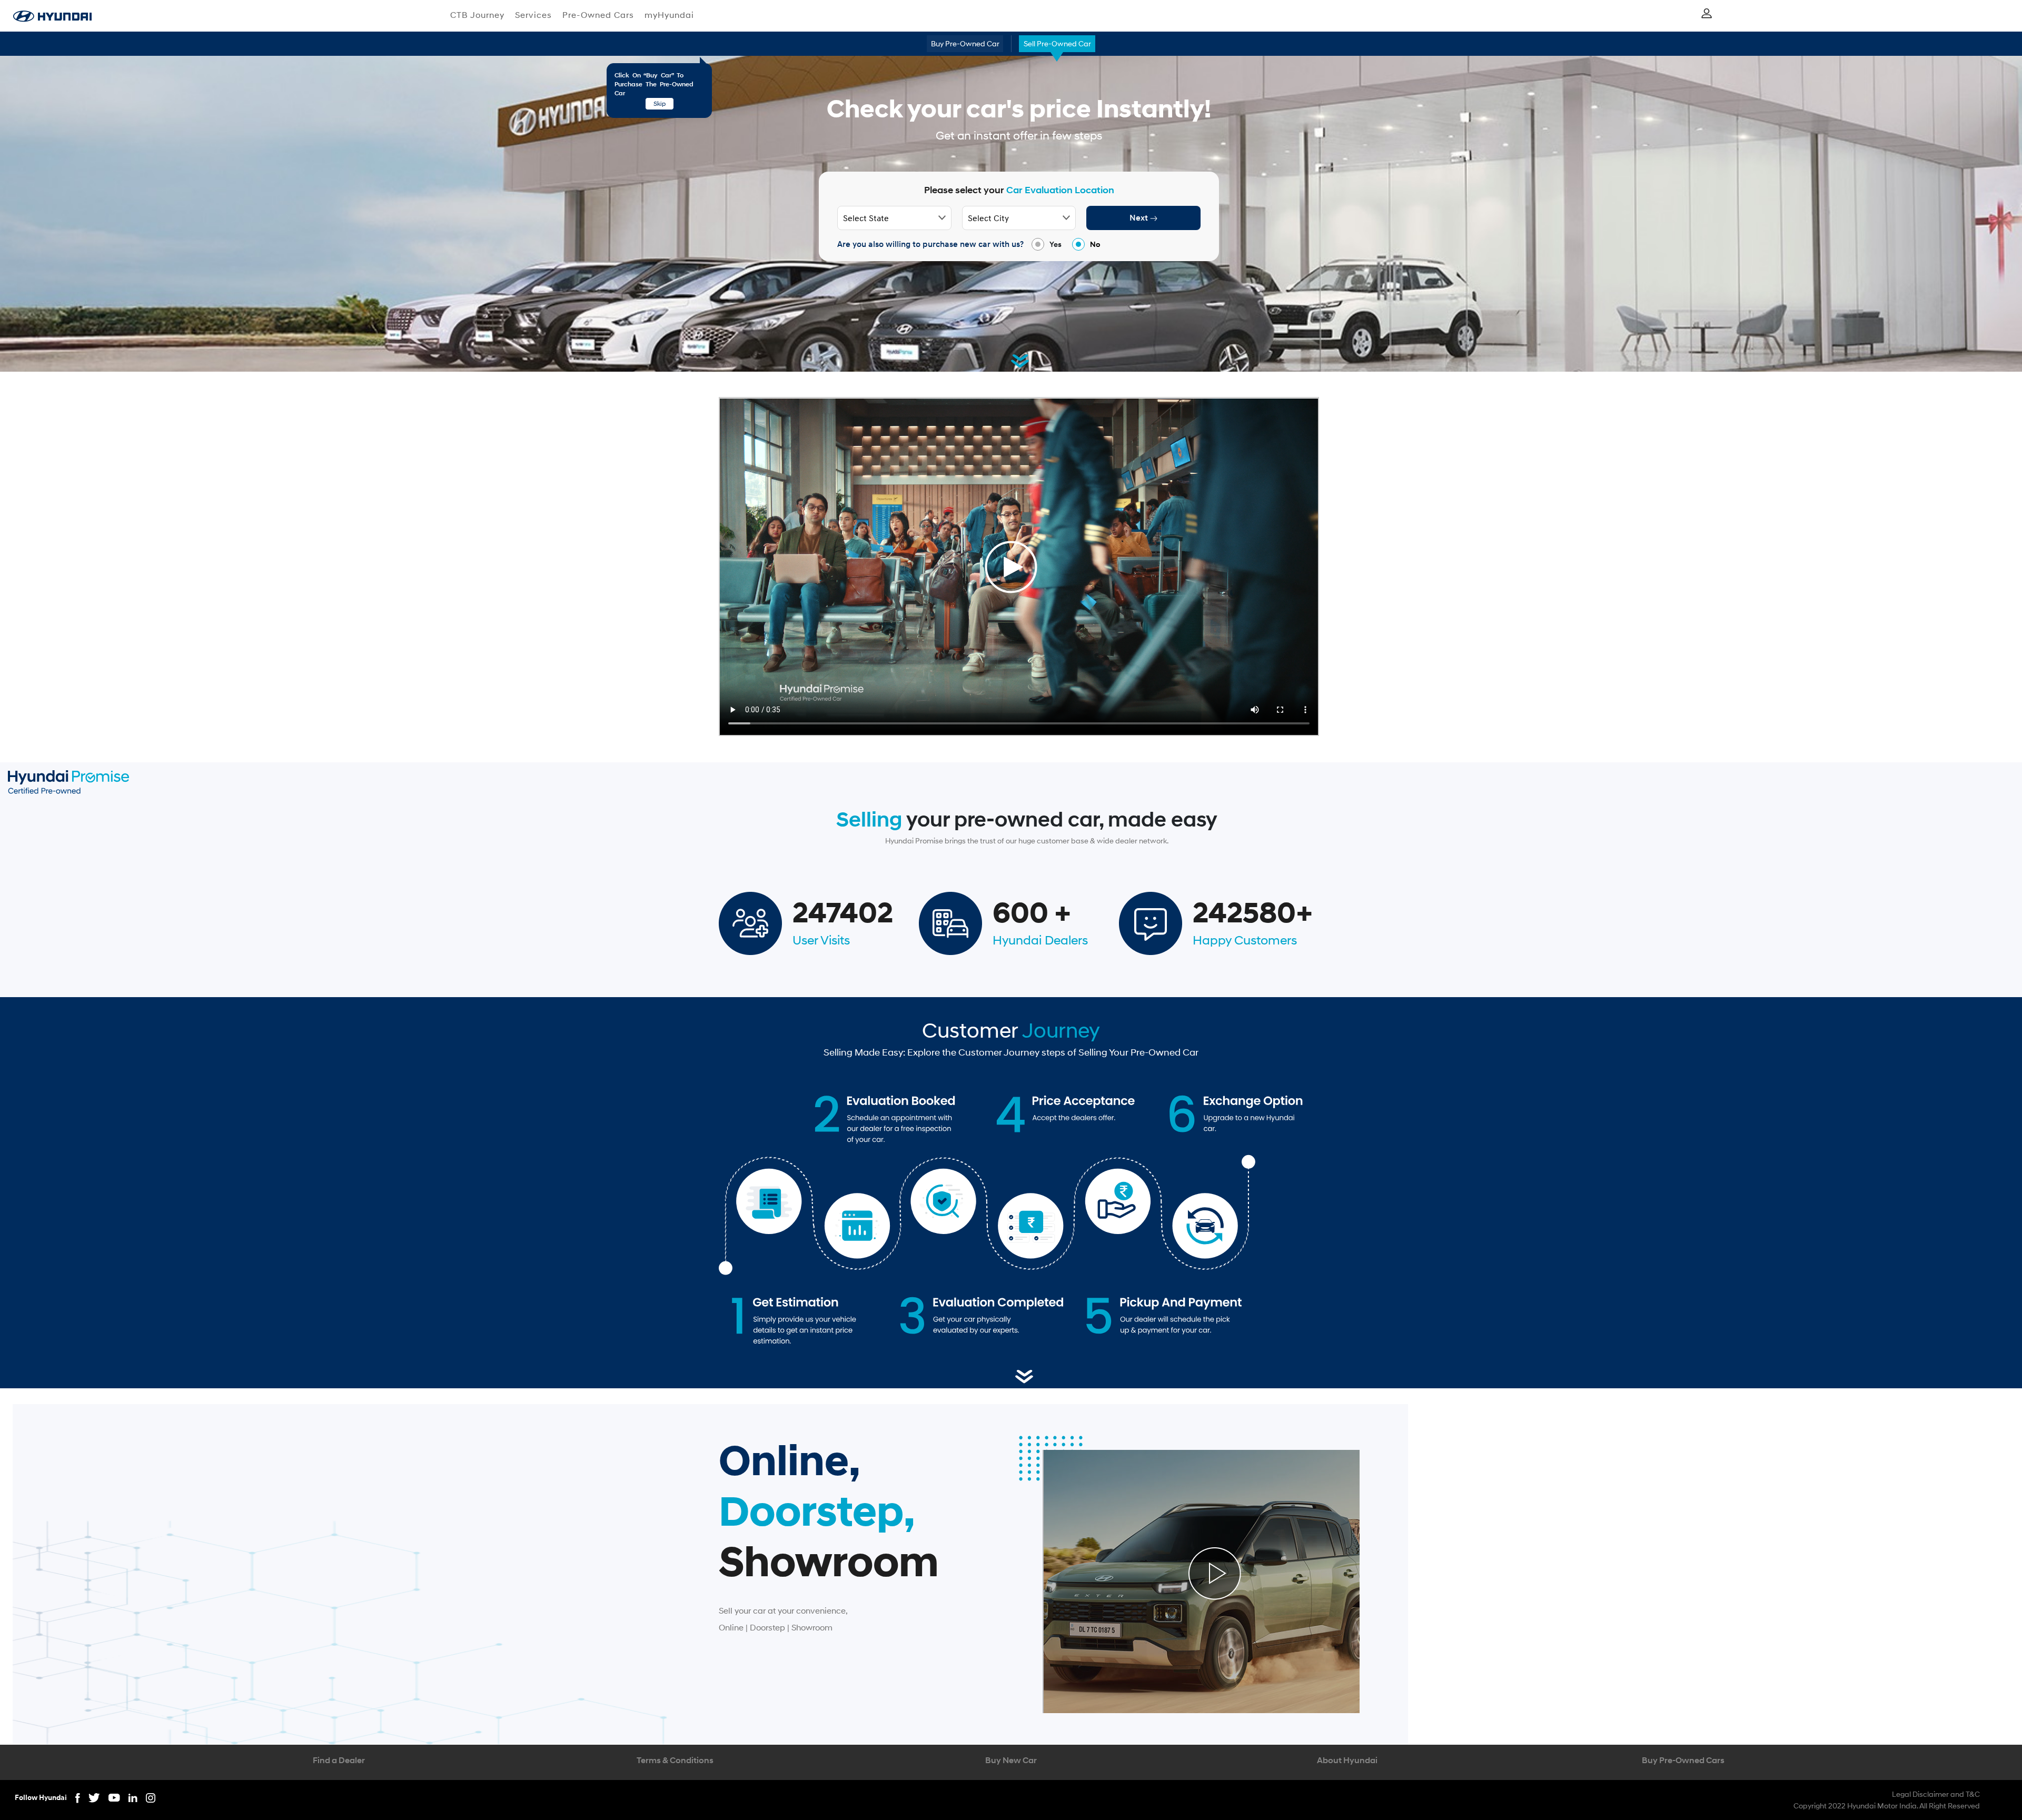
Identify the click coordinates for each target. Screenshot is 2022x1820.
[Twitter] (98, 1797)
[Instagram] (151, 1797)
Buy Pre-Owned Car (965, 43)
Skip (660, 103)
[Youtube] (118, 1797)
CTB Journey (477, 14)
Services (533, 14)
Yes (1055, 244)
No (1095, 244)
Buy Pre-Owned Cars (1683, 1760)
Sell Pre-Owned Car (1057, 43)
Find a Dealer (339, 1760)
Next (1140, 218)
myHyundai (669, 14)
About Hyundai (1347, 1760)
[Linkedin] (137, 1797)
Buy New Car (1011, 1760)
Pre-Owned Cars (598, 14)
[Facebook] (82, 1797)
